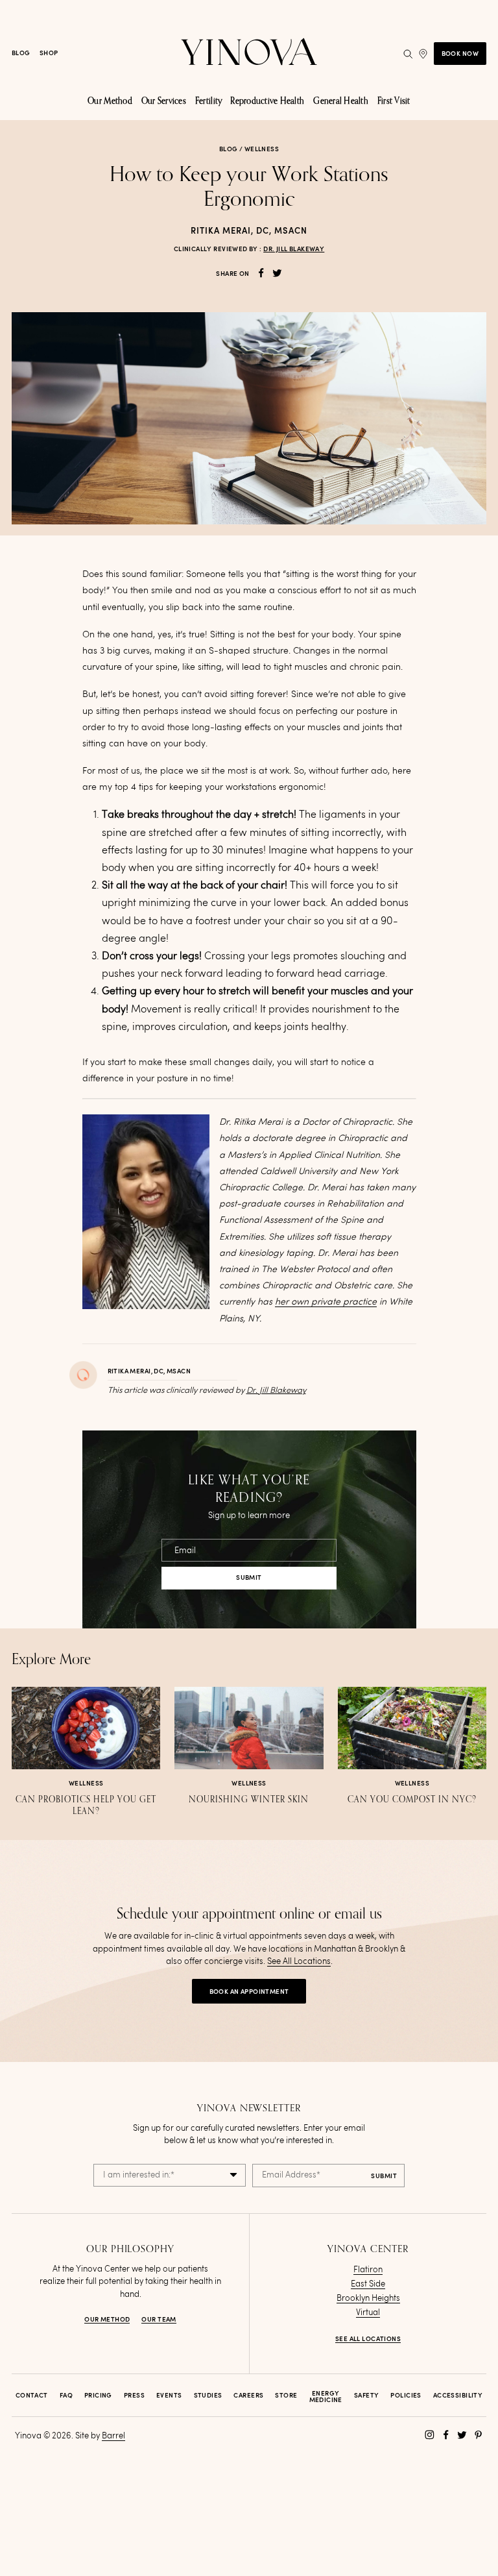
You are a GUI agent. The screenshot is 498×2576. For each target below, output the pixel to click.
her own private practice (326, 1302)
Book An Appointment (249, 1992)
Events (169, 2396)
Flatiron (368, 2270)
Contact (32, 2396)
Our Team (159, 2320)
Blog (21, 53)
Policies (406, 2396)
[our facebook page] (446, 2435)
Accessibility (458, 2396)
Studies (208, 2396)
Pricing (98, 2396)
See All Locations (299, 1962)
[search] (408, 54)
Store (286, 2396)
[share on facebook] (261, 273)
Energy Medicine (326, 2397)
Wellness (262, 149)
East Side (368, 2284)
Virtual (368, 2313)
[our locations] (423, 54)
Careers (248, 2396)
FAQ (66, 2396)
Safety (367, 2396)
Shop (49, 53)
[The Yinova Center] (249, 54)
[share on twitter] (277, 273)
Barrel (113, 2436)
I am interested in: (139, 2175)
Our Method (107, 2320)
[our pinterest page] (478, 2435)
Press (134, 2396)
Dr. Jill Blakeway (294, 249)
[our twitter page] (462, 2435)
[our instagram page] (430, 2435)
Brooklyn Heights (368, 2299)
